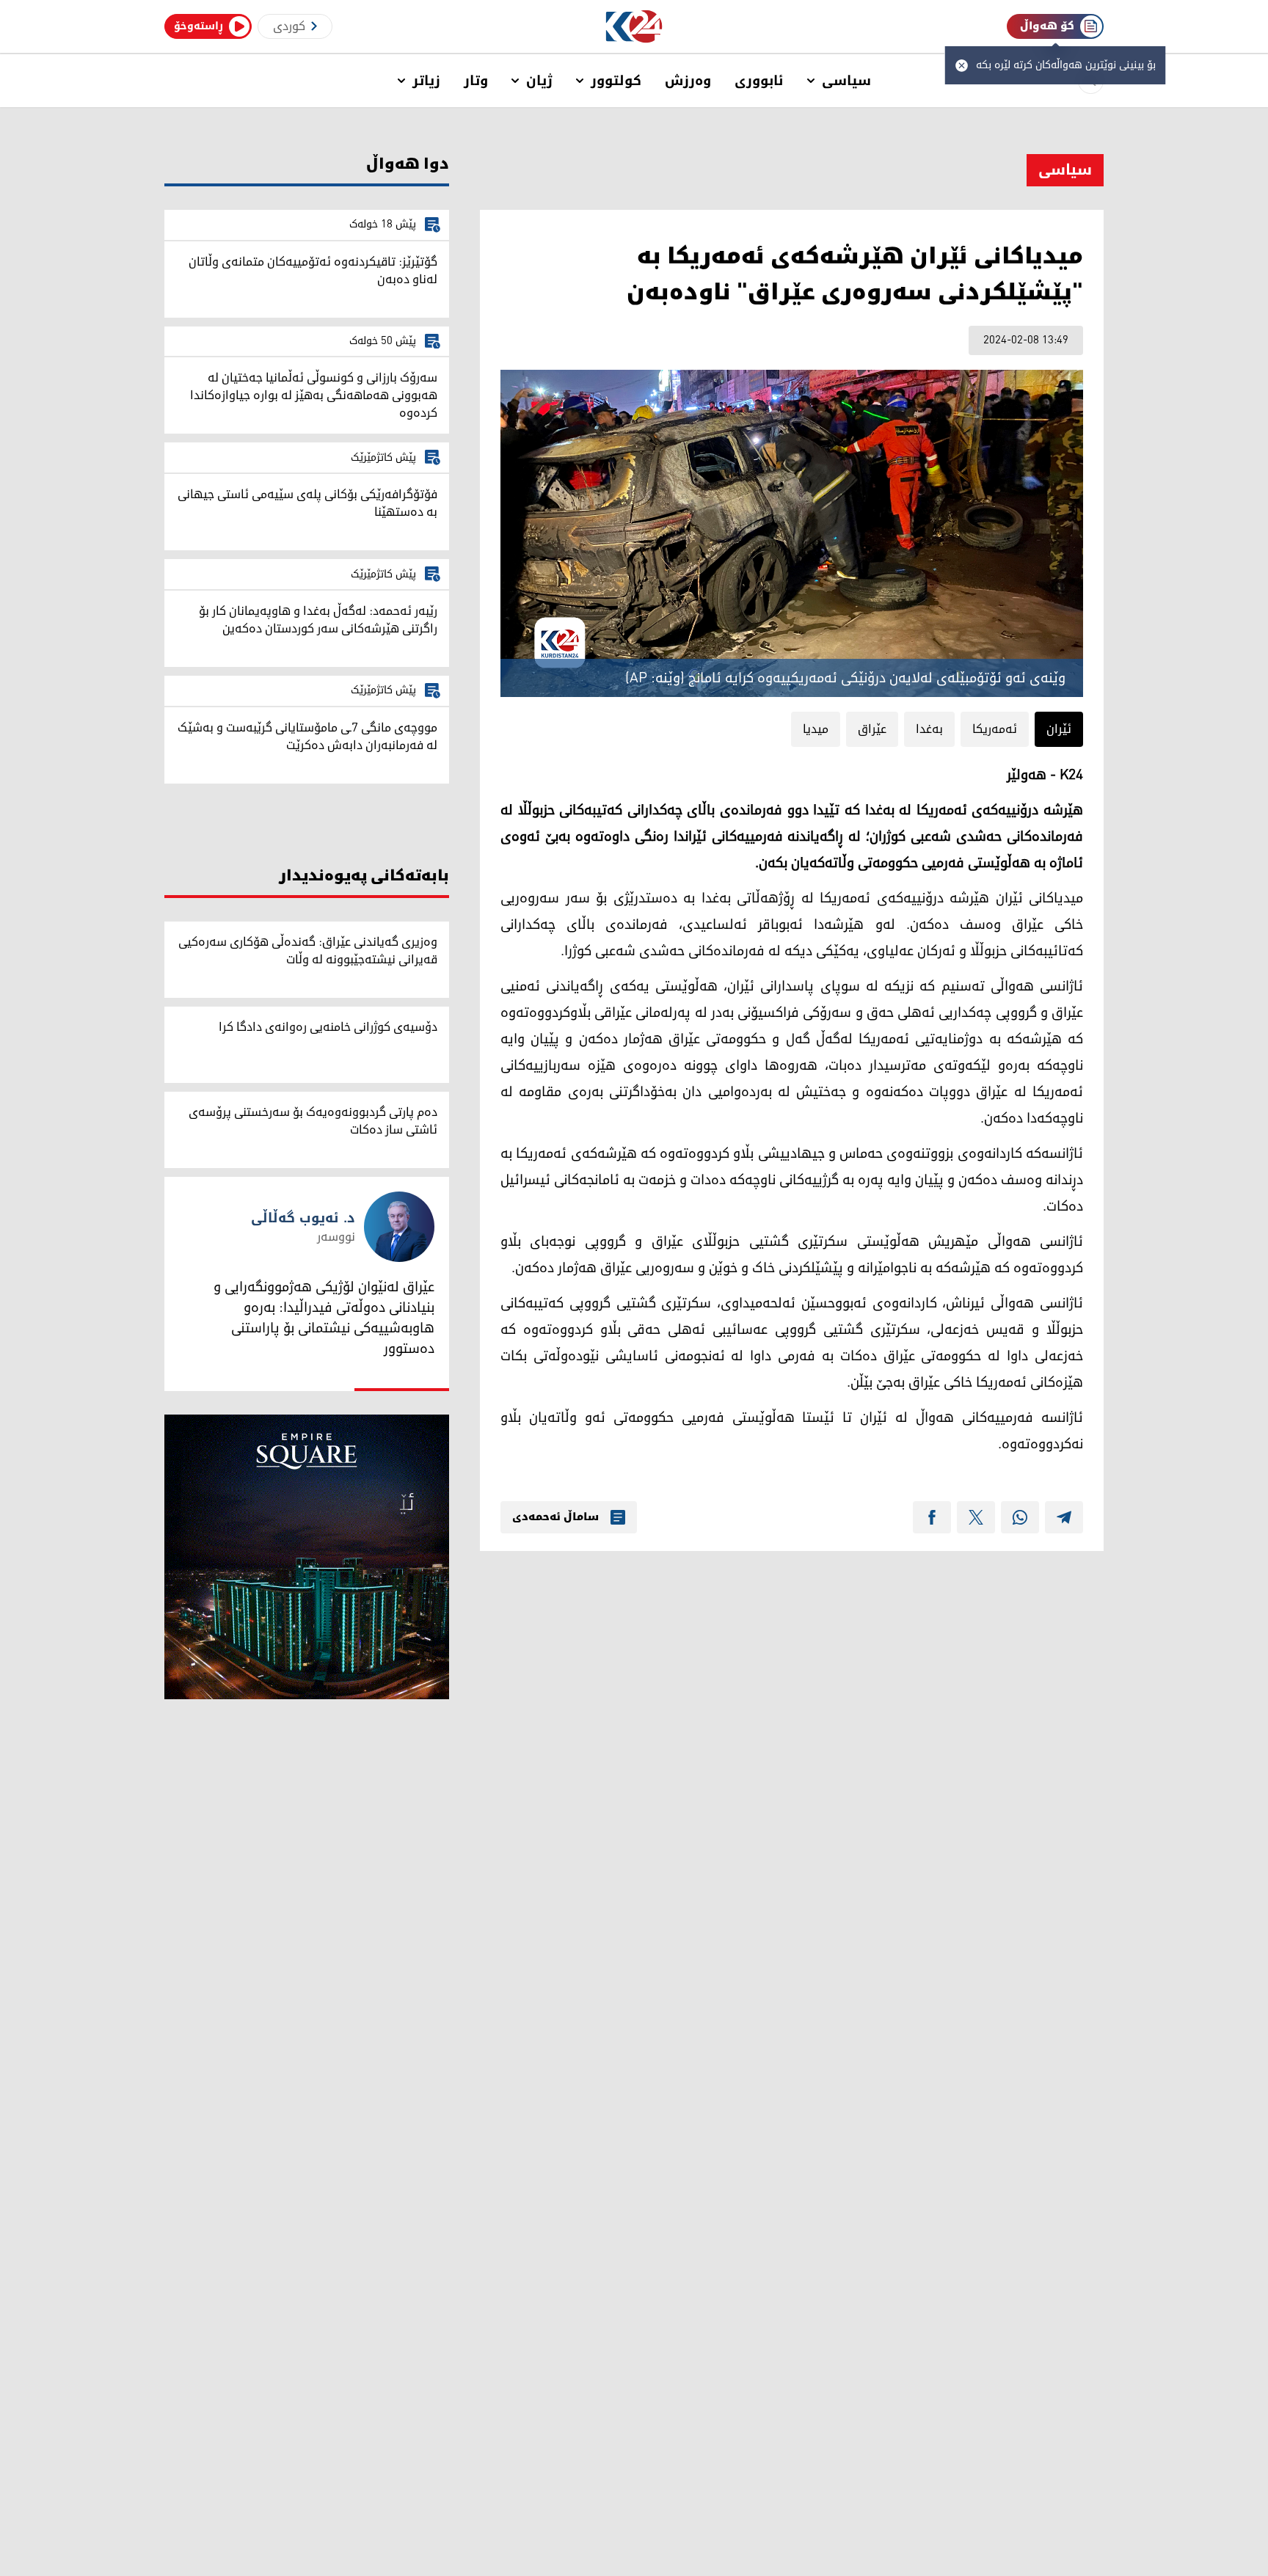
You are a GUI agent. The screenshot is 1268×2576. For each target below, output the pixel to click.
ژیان (539, 81)
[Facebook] (932, 1517)
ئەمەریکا (995, 729)
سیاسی (846, 81)
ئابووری (759, 81)
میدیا (816, 729)
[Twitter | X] (976, 1517)
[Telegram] (1064, 1517)
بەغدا (929, 729)
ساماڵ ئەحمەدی (555, 1517)
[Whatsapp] (1020, 1517)
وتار (476, 81)
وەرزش (688, 81)
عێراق (872, 729)
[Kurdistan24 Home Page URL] (634, 27)
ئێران (1059, 729)
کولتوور (616, 81)
